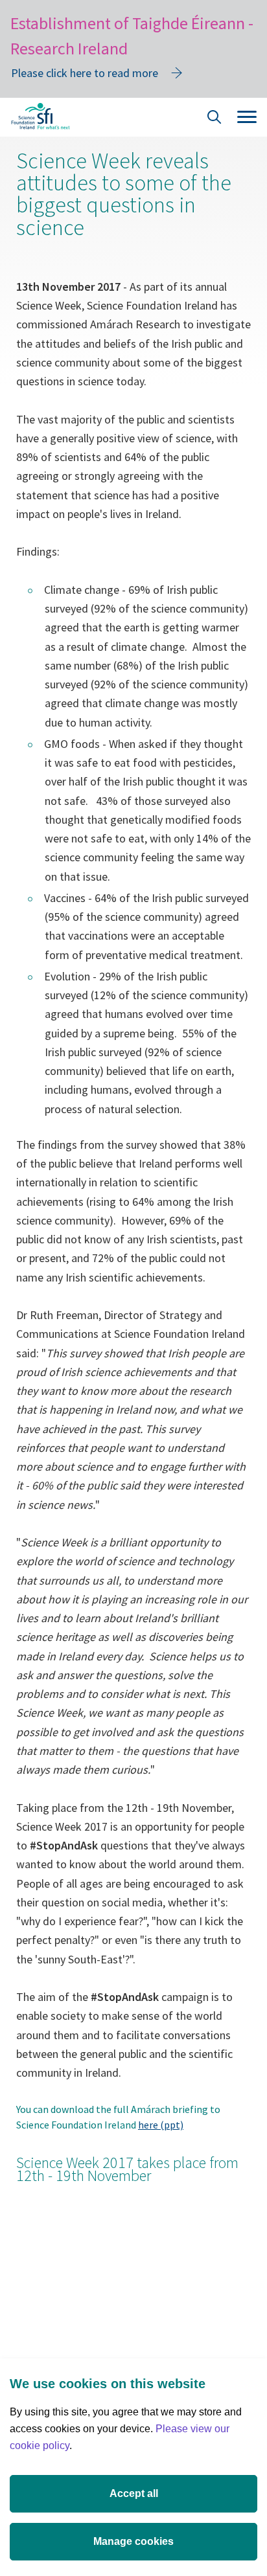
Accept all (134, 2493)
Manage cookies (133, 2541)
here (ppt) (161, 2125)
